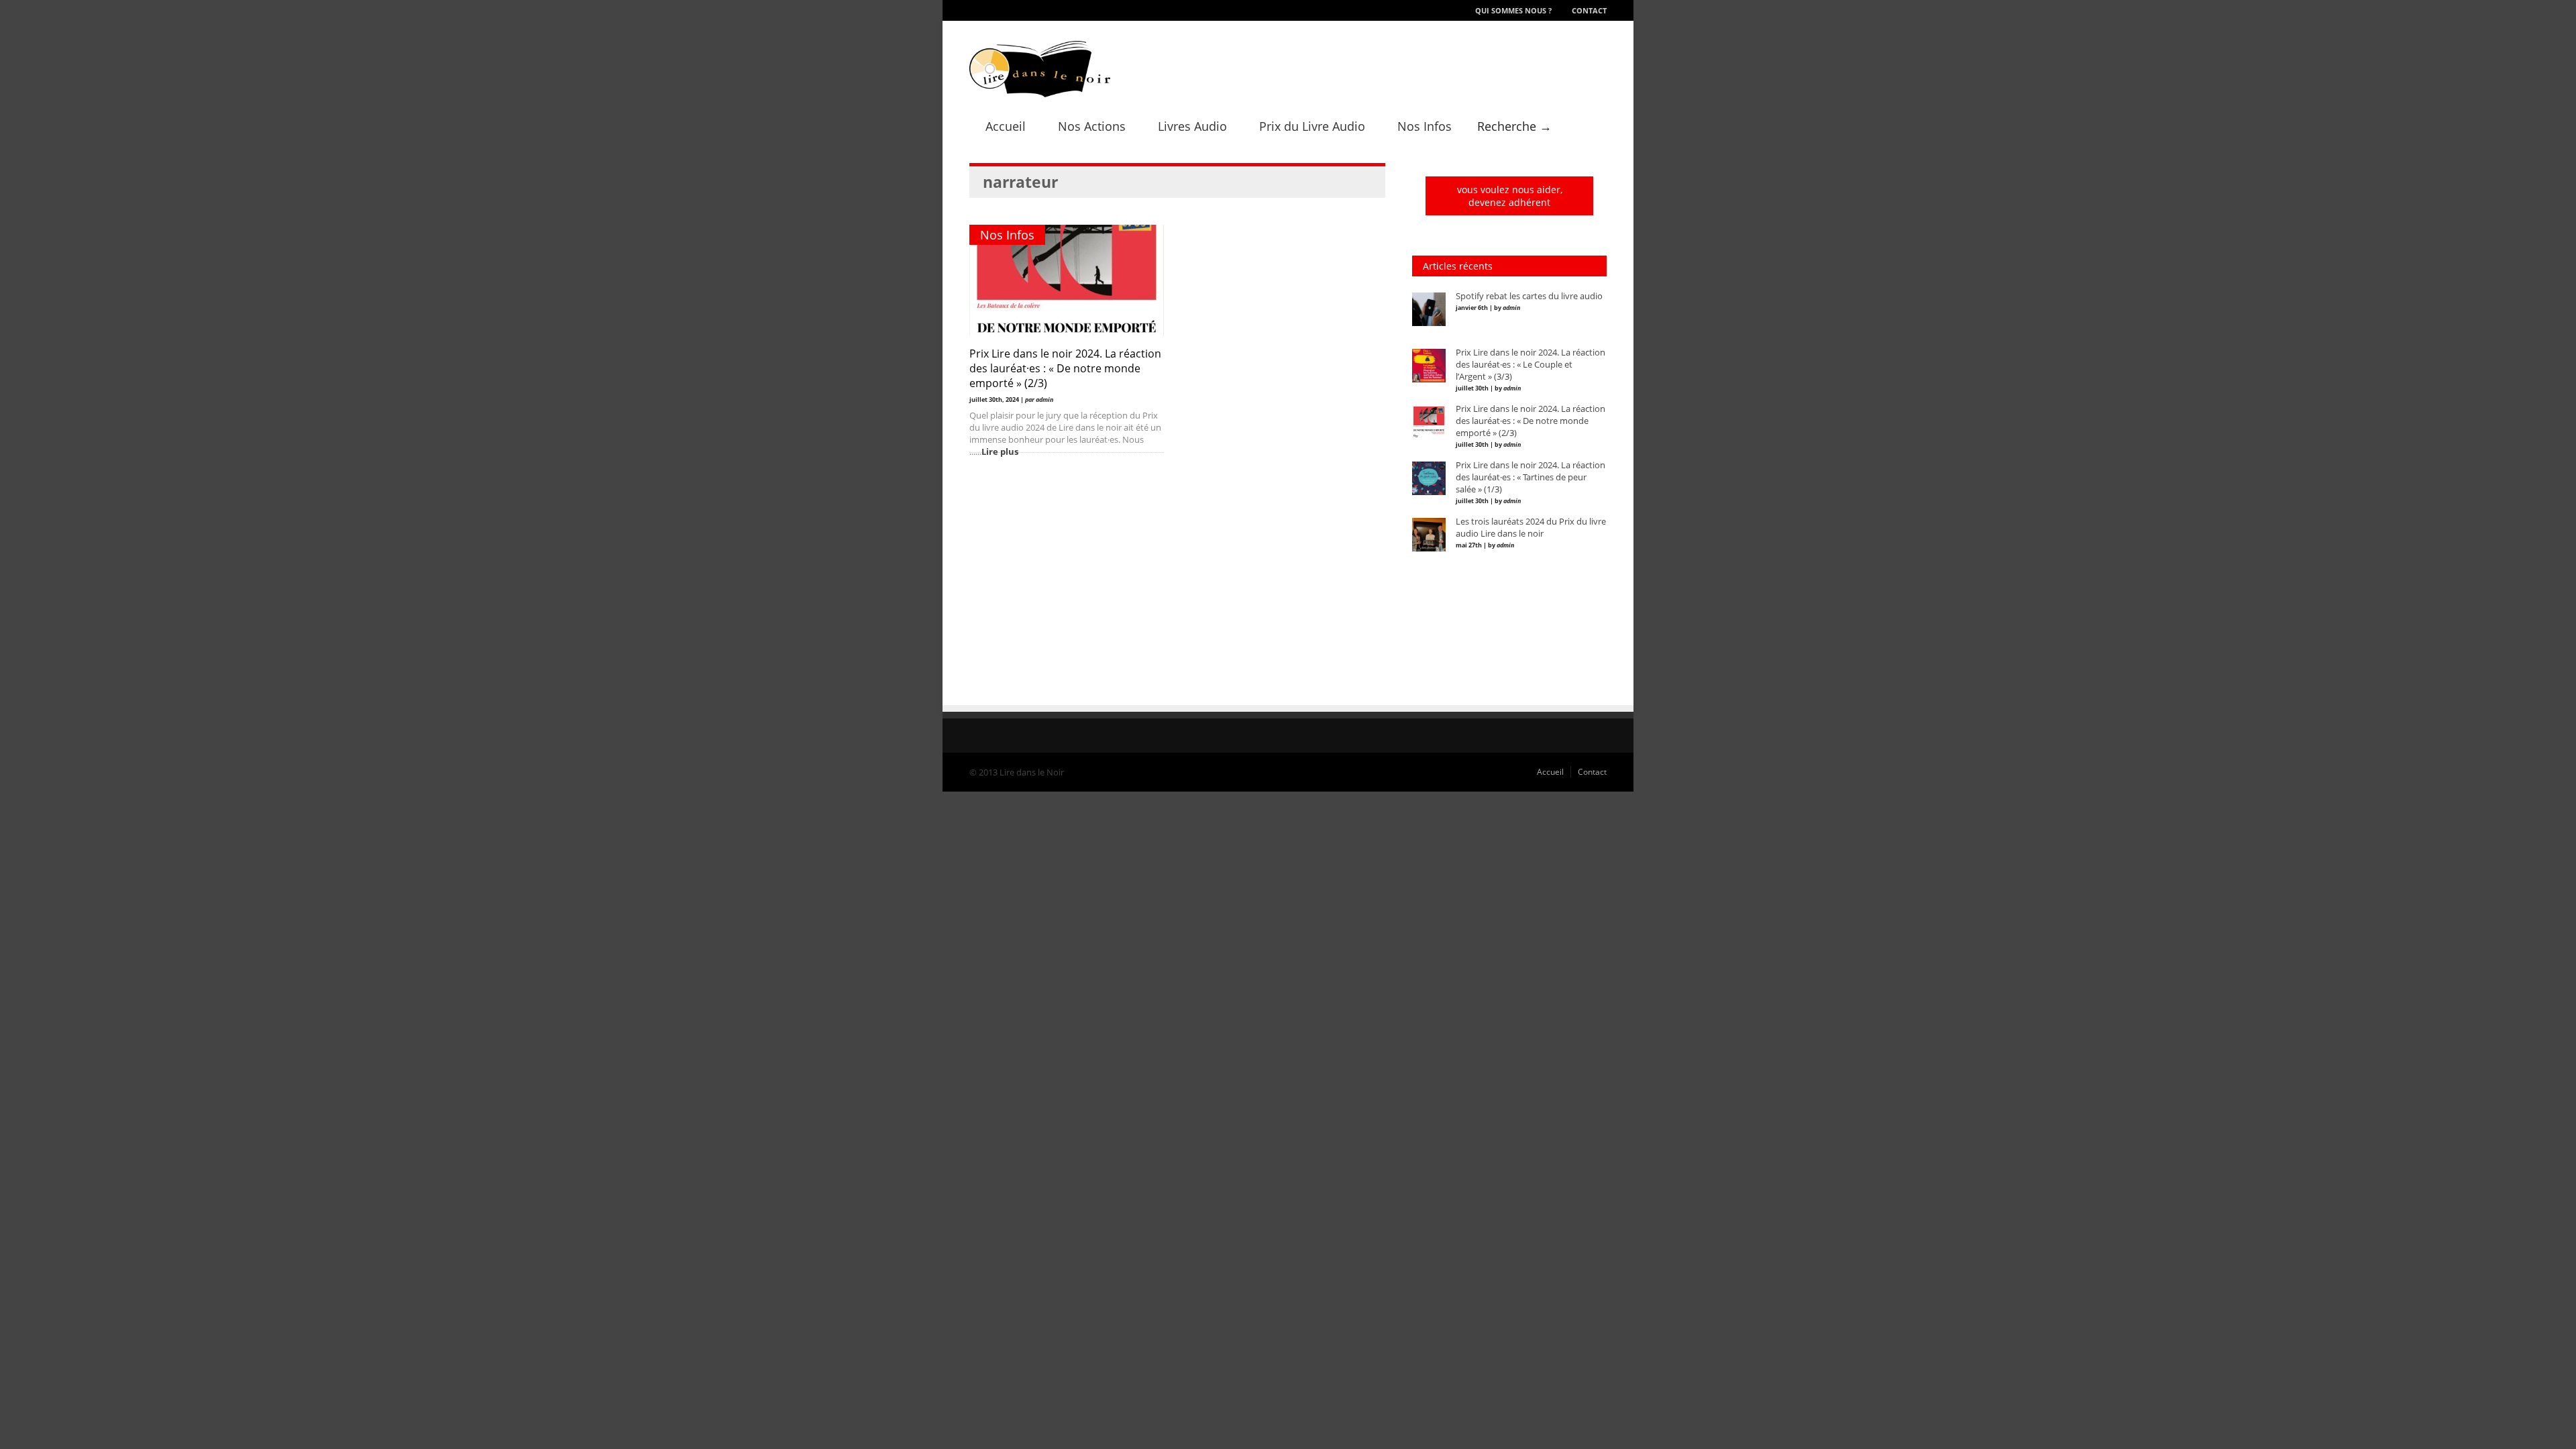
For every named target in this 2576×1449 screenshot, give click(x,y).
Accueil (1006, 126)
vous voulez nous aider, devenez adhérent (1510, 196)
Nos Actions (1092, 126)
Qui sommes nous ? (1513, 10)
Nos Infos (1425, 126)
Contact (1589, 10)
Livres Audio (1192, 126)
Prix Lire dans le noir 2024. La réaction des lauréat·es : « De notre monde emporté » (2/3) (1065, 368)
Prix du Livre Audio (1312, 126)
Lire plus (1000, 451)
